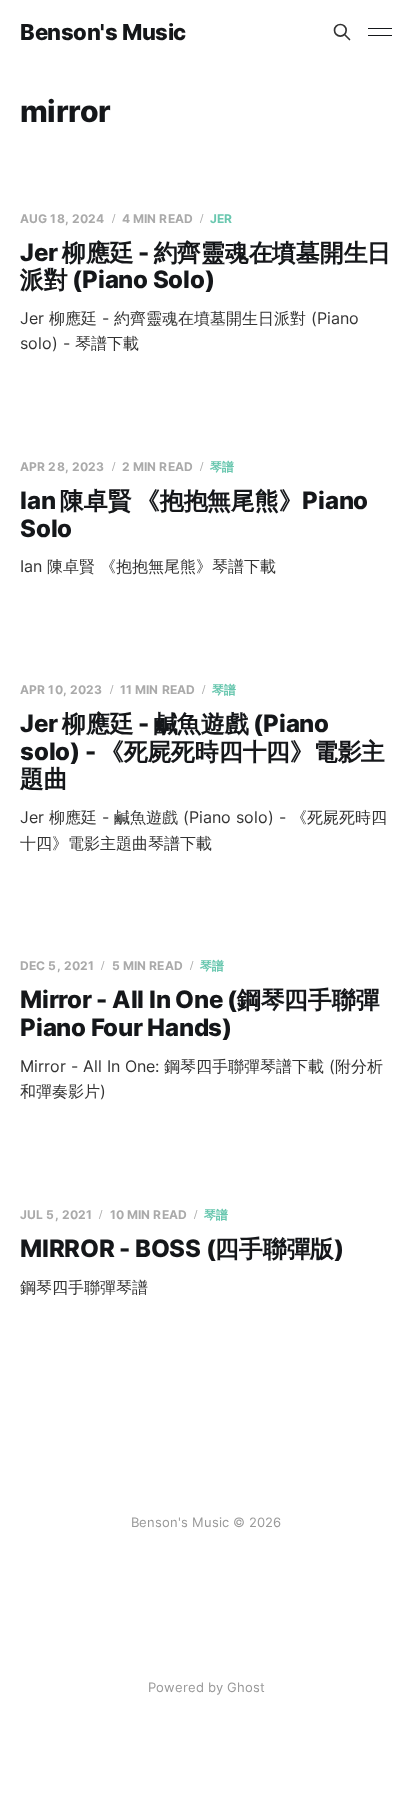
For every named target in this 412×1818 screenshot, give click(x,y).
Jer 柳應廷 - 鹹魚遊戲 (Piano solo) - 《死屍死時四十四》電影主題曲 (202, 751)
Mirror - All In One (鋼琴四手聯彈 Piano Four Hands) (200, 1013)
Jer (221, 218)
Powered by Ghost (206, 1687)
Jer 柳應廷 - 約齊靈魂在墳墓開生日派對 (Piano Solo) (205, 266)
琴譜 (222, 466)
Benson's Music (103, 32)
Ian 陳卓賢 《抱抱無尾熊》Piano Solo (194, 514)
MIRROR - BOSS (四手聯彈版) (182, 1248)
